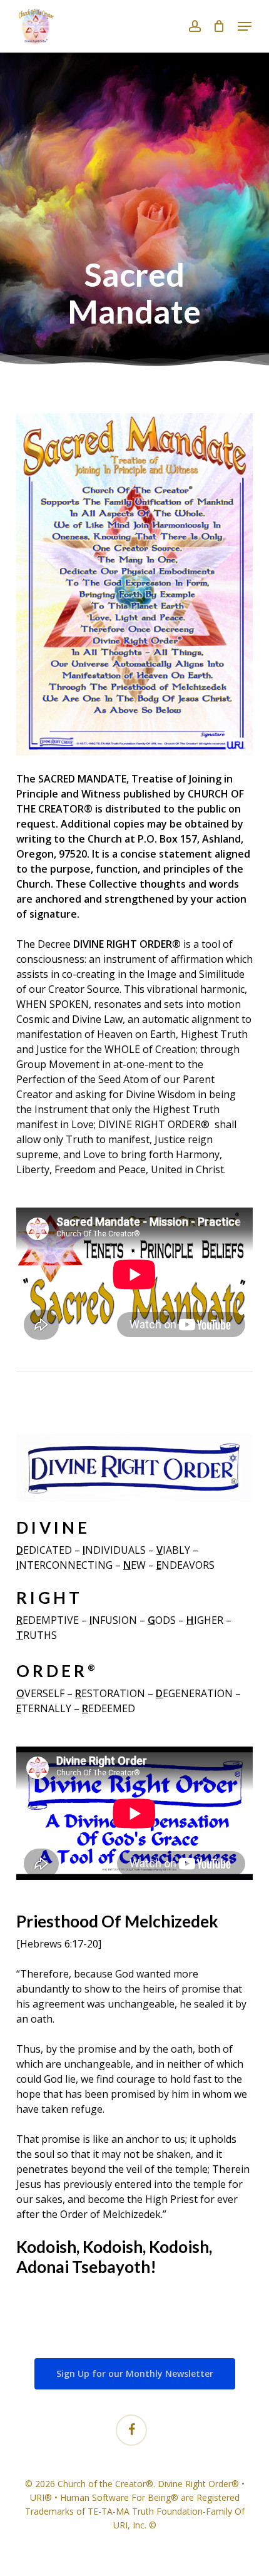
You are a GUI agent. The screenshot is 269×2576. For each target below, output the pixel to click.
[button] (245, 26)
